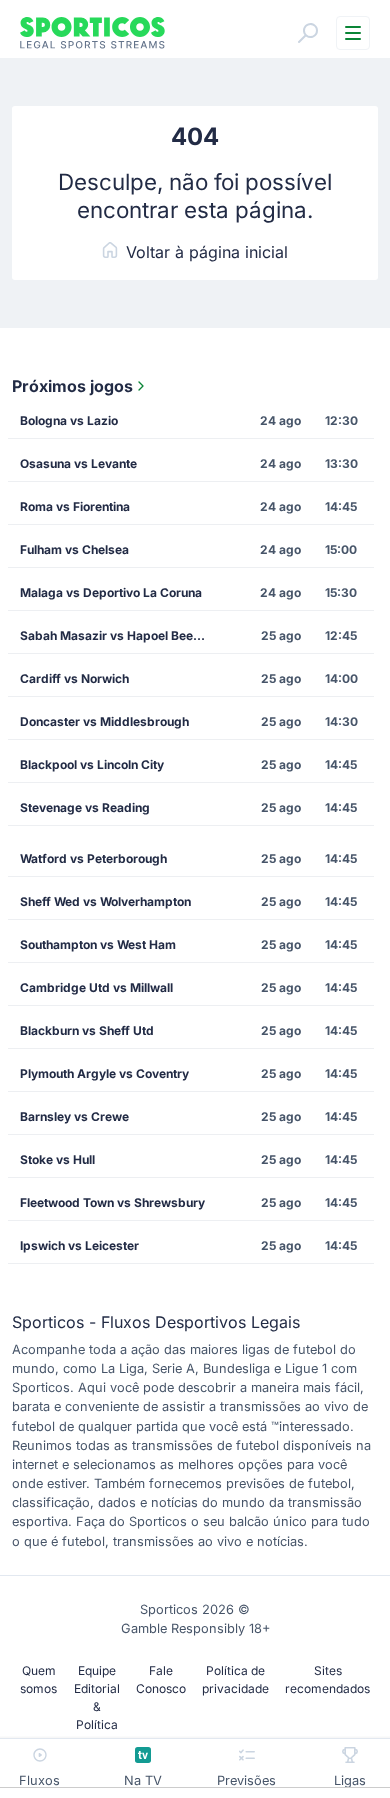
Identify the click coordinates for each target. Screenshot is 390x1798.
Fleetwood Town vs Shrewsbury (112, 1202)
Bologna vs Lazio (69, 420)
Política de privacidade (235, 1679)
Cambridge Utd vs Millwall (96, 987)
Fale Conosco (161, 1679)
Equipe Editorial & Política (97, 1697)
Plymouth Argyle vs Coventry (104, 1073)
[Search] (308, 33)
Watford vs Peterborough (93, 858)
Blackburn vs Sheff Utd (87, 1030)
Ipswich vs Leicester (79, 1245)
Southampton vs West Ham (98, 944)
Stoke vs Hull (57, 1159)
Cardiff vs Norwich (74, 678)
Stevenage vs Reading (85, 807)
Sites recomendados (327, 1679)
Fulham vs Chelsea (74, 549)
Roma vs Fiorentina (75, 506)
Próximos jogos (72, 386)
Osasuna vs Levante (78, 463)
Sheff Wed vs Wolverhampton (105, 901)
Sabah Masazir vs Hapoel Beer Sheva (120, 635)
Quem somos (38, 1679)
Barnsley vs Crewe (74, 1116)
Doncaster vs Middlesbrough (104, 721)
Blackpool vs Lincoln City (92, 764)
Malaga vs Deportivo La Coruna (111, 592)
